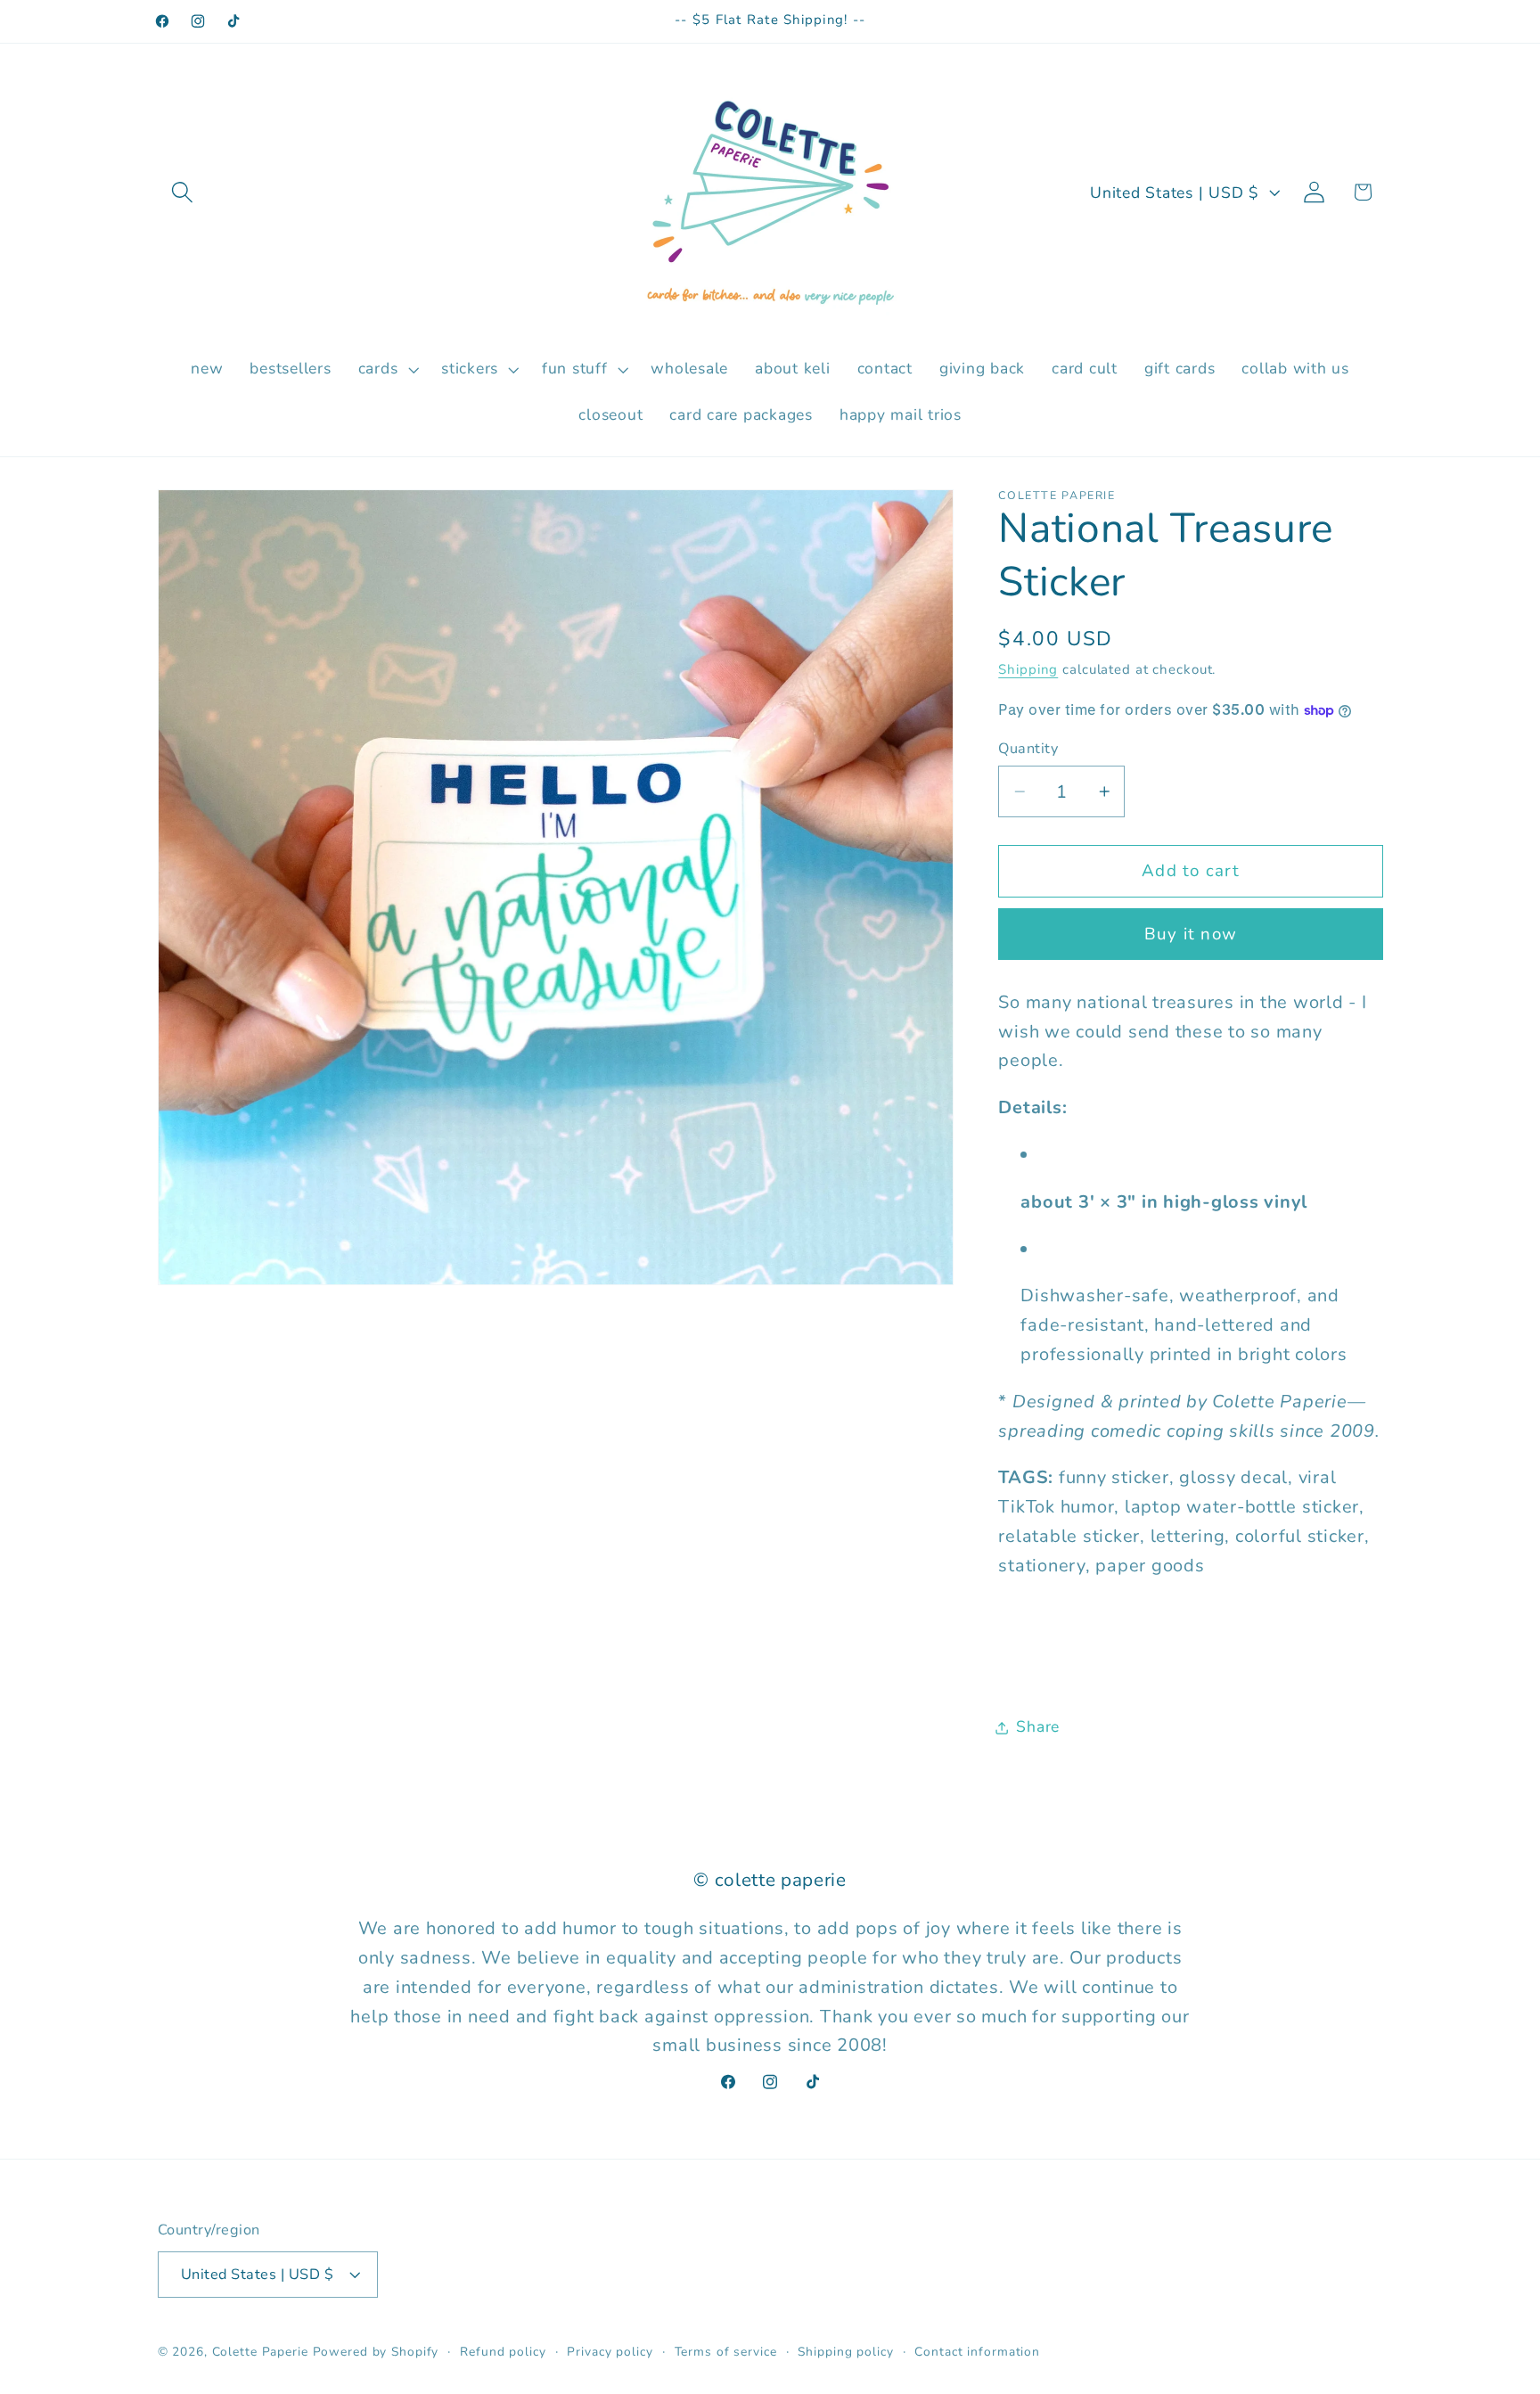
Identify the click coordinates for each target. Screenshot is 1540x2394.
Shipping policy (845, 2352)
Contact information (977, 2352)
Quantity (1028, 749)
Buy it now (1191, 934)
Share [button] (1038, 1727)
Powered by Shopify (376, 2352)
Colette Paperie (260, 2352)
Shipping (1028, 670)
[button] (182, 192)
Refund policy (503, 2352)
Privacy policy (610, 2352)
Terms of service (726, 2352)
